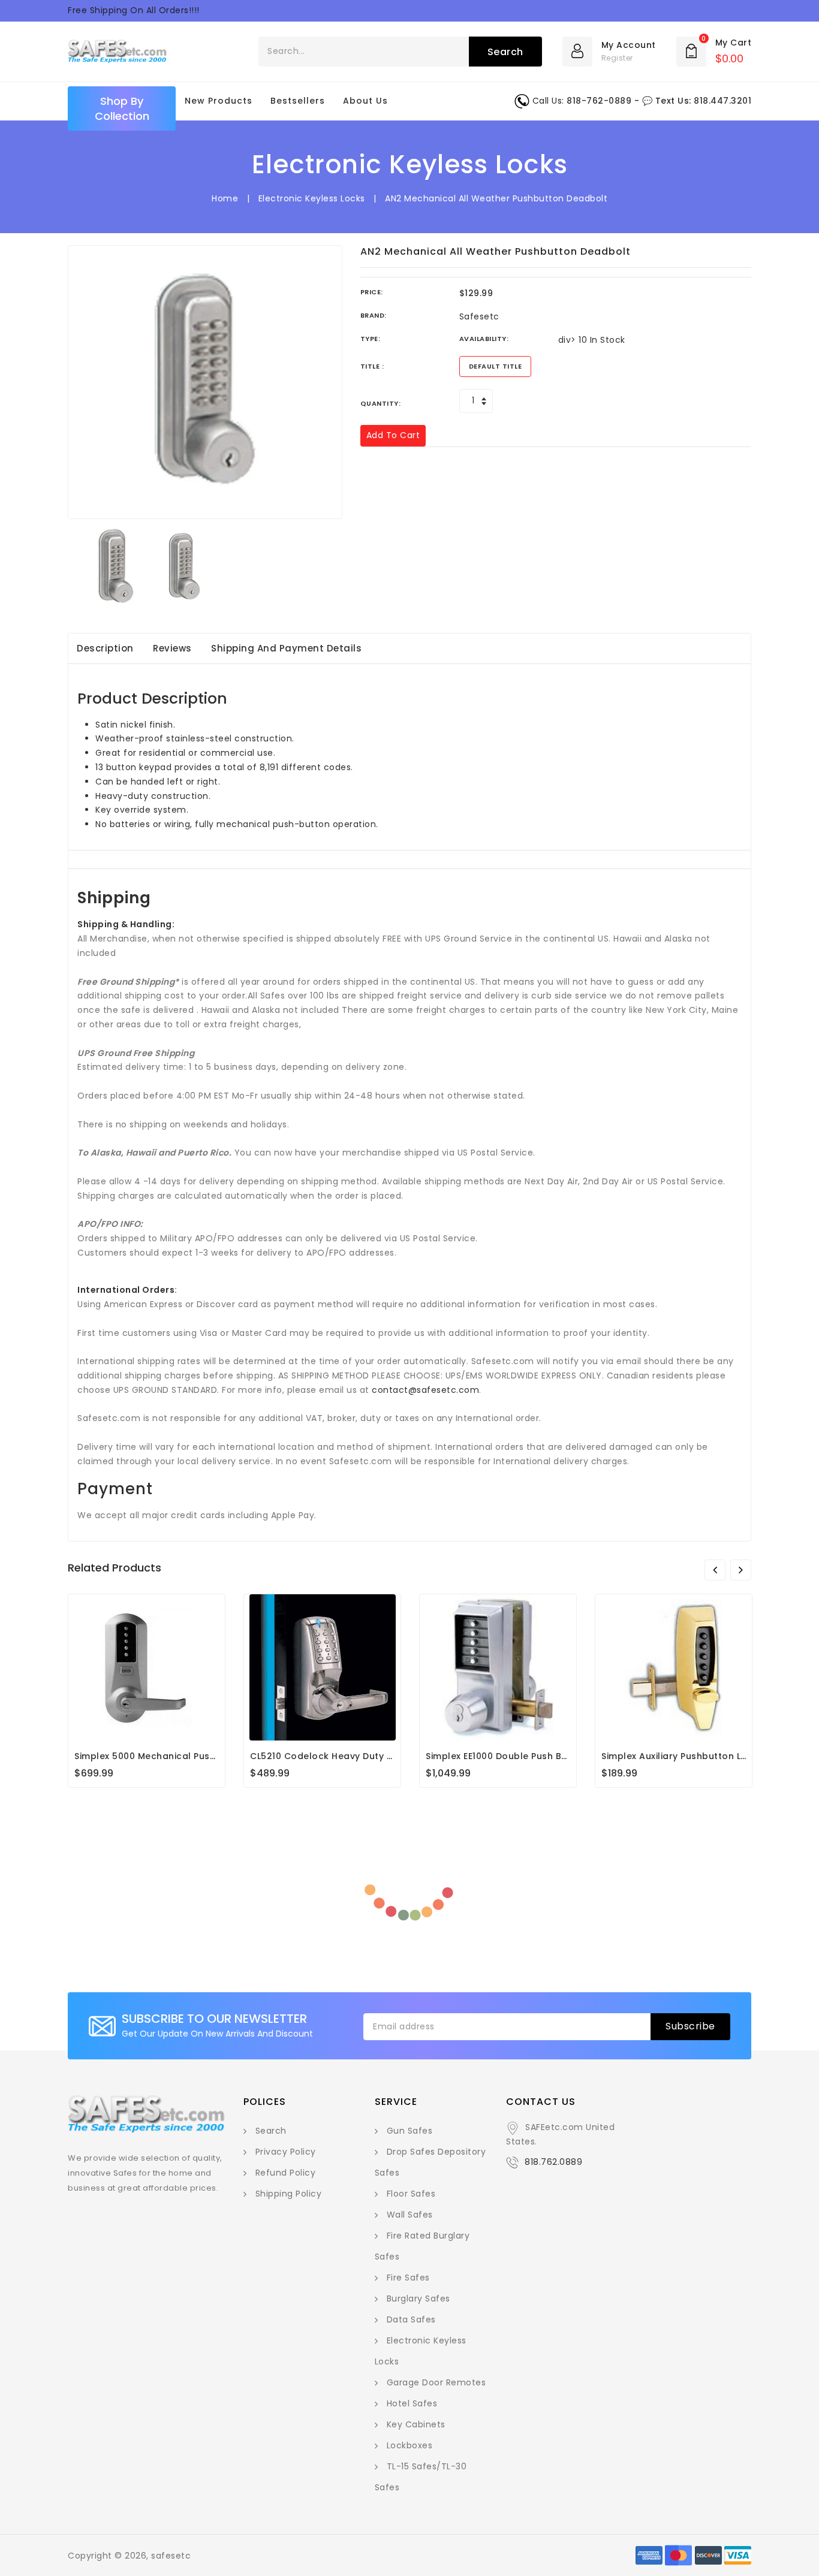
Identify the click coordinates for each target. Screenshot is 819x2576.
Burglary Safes (418, 2299)
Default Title (496, 366)
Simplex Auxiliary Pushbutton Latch (682, 1756)
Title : (372, 366)
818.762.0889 (553, 2162)
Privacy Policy (286, 2152)
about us (365, 101)
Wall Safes (410, 2215)
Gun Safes (410, 2131)
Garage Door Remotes (436, 2382)
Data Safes (411, 2319)
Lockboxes (410, 2445)
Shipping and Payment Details (286, 648)
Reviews (172, 648)
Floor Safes (411, 2194)
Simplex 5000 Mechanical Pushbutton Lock (173, 1756)
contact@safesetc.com (425, 1390)
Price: (372, 292)
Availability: (484, 339)
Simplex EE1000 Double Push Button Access (524, 1756)
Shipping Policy (289, 2194)
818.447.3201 (722, 101)
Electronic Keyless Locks (312, 198)
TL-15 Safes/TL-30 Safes (421, 2477)
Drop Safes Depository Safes (430, 2162)
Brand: (374, 315)
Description (105, 648)
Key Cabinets (416, 2424)
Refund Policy (286, 2173)
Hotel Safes (412, 2403)
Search (271, 2131)
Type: (371, 339)
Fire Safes (408, 2278)
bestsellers (298, 101)
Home (225, 198)
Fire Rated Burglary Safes (422, 2246)
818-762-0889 (599, 101)
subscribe (690, 2026)
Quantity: (381, 403)
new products (219, 101)
